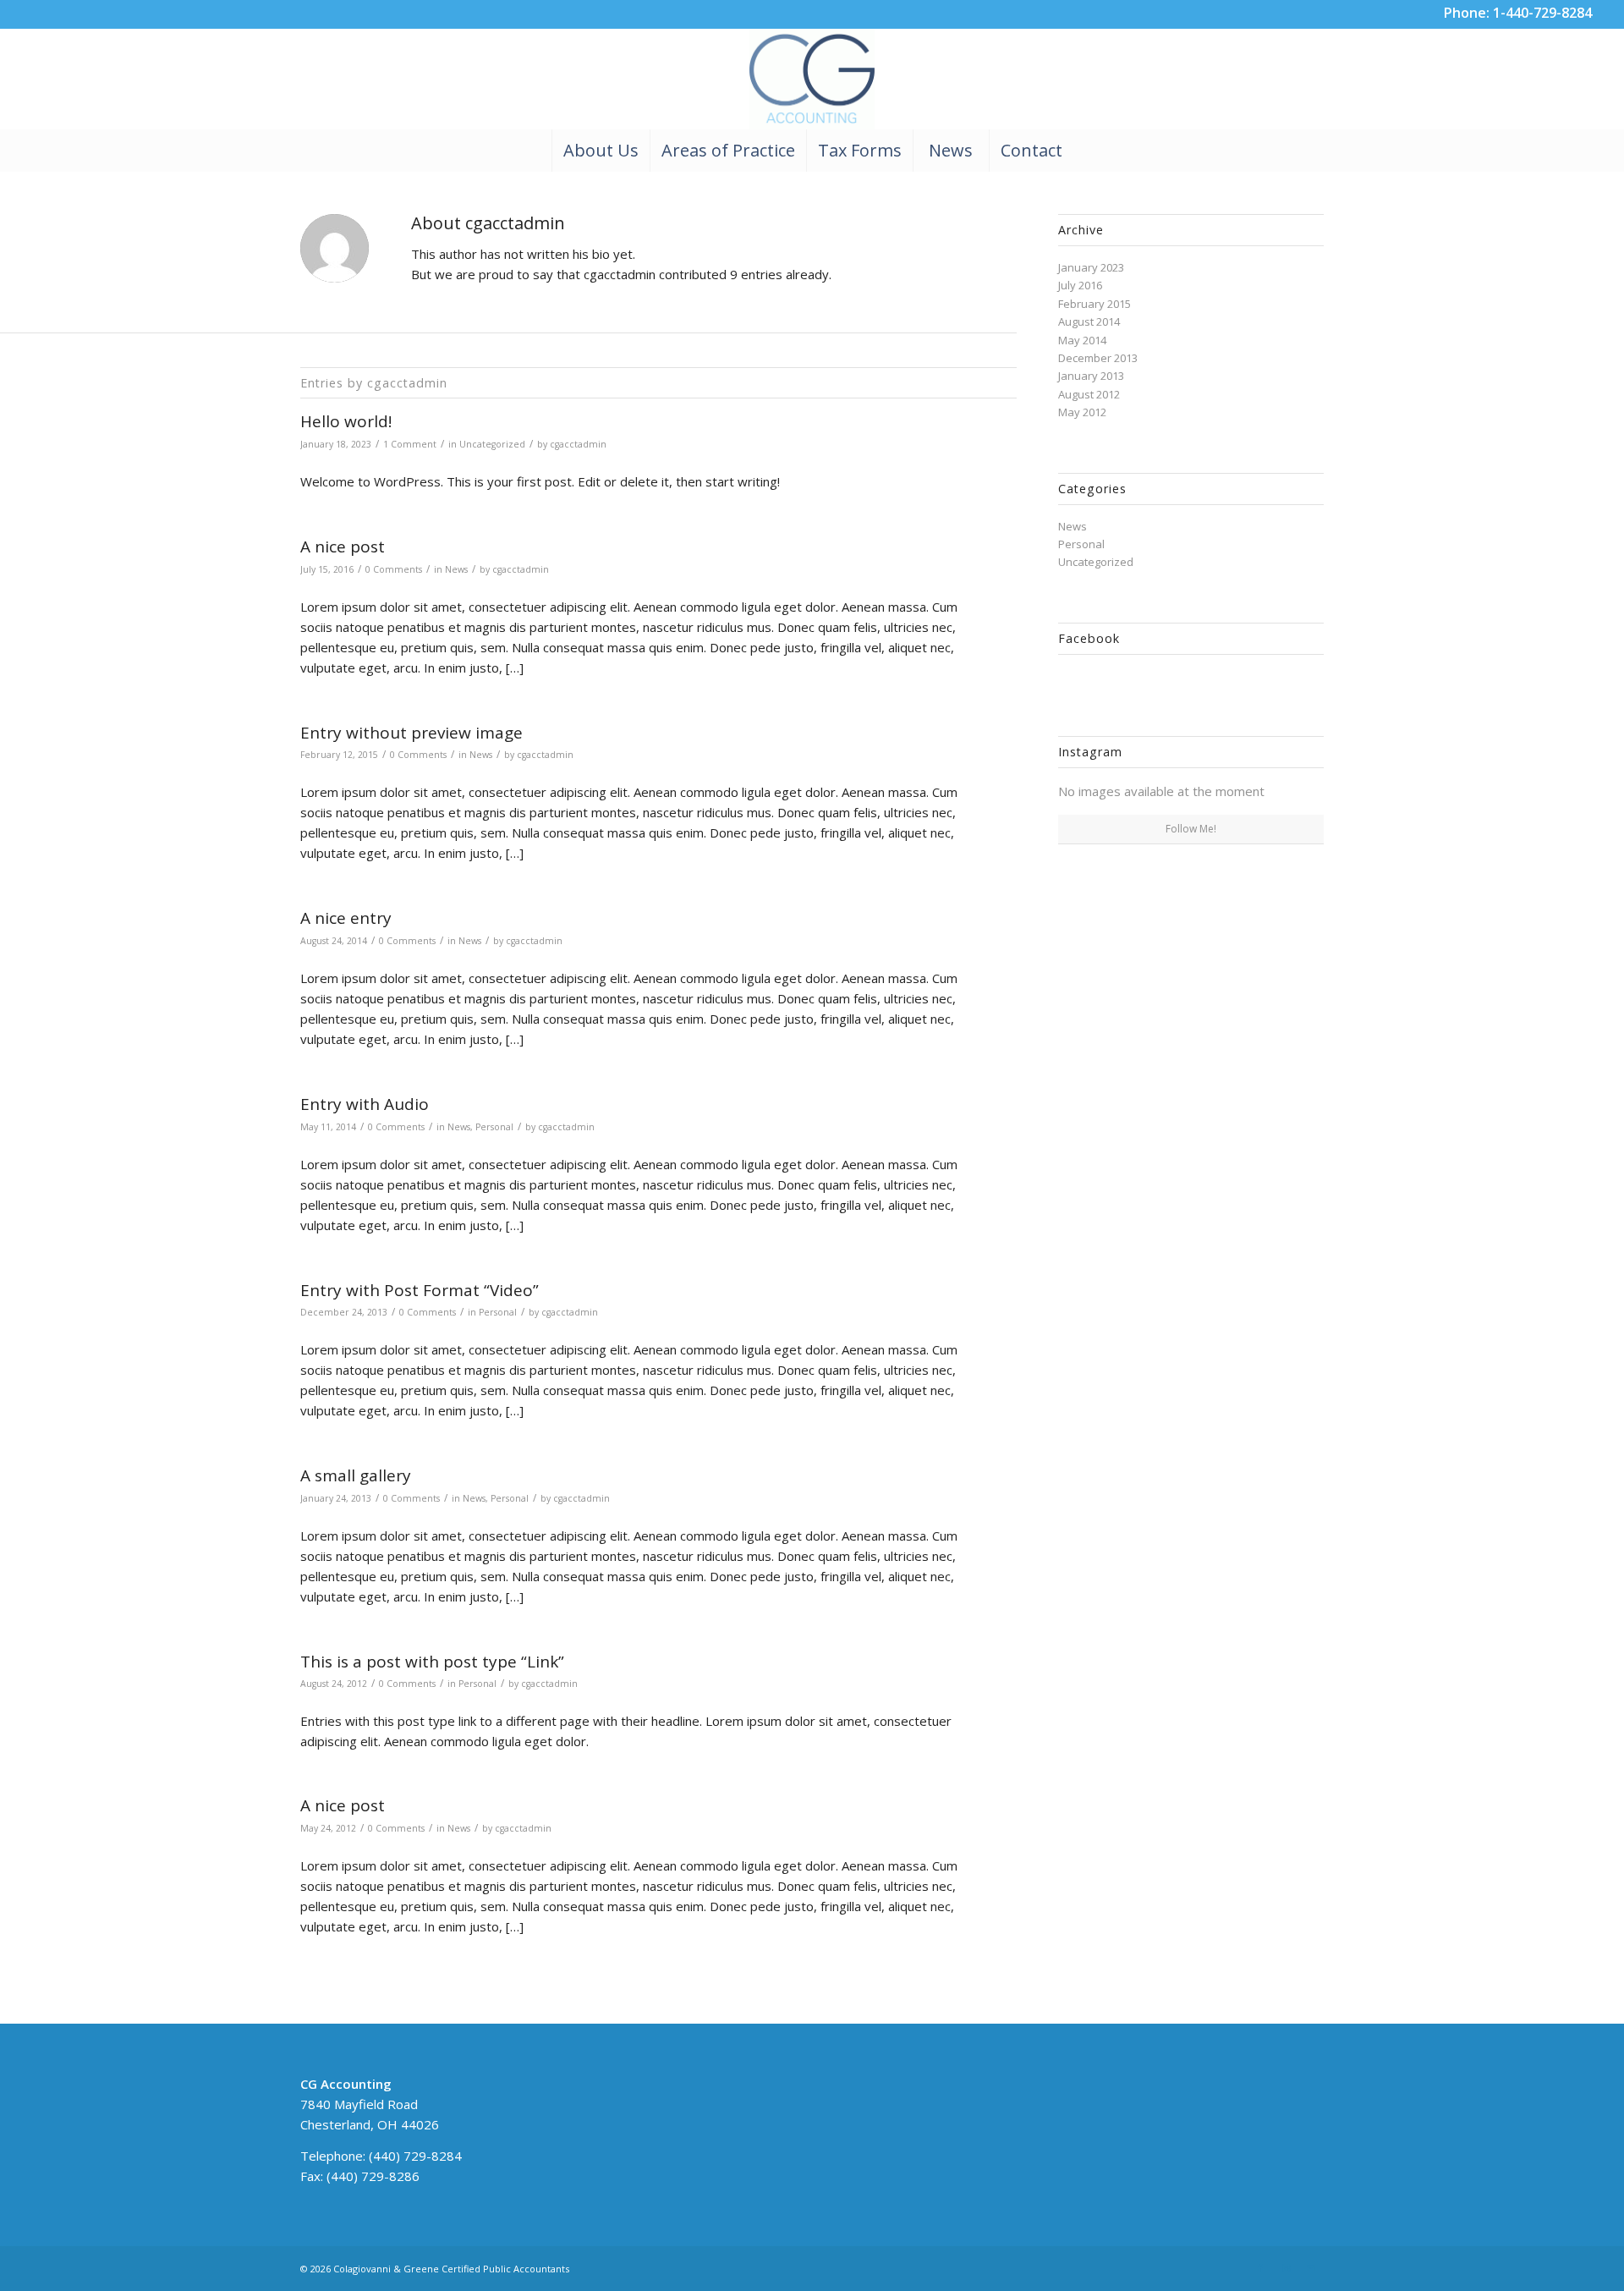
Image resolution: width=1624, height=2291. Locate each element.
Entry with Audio (365, 1104)
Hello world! (346, 421)
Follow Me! (1191, 829)
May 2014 (1082, 340)
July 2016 (1080, 285)
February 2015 (1095, 304)
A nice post (343, 547)
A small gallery (356, 1475)
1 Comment (410, 444)
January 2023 (1091, 267)
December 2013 (1098, 358)
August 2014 (1089, 321)
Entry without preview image (411, 733)
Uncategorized (492, 444)
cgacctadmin (578, 444)
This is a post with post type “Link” (432, 1662)
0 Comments (394, 569)
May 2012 (1082, 412)
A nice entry (346, 918)
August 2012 (1089, 394)
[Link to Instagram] (1286, 2268)
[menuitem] (601, 151)
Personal (494, 1127)
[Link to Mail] (1311, 2268)
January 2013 (1091, 376)
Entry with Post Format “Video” (420, 1290)
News (456, 569)
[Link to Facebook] (1260, 2268)
